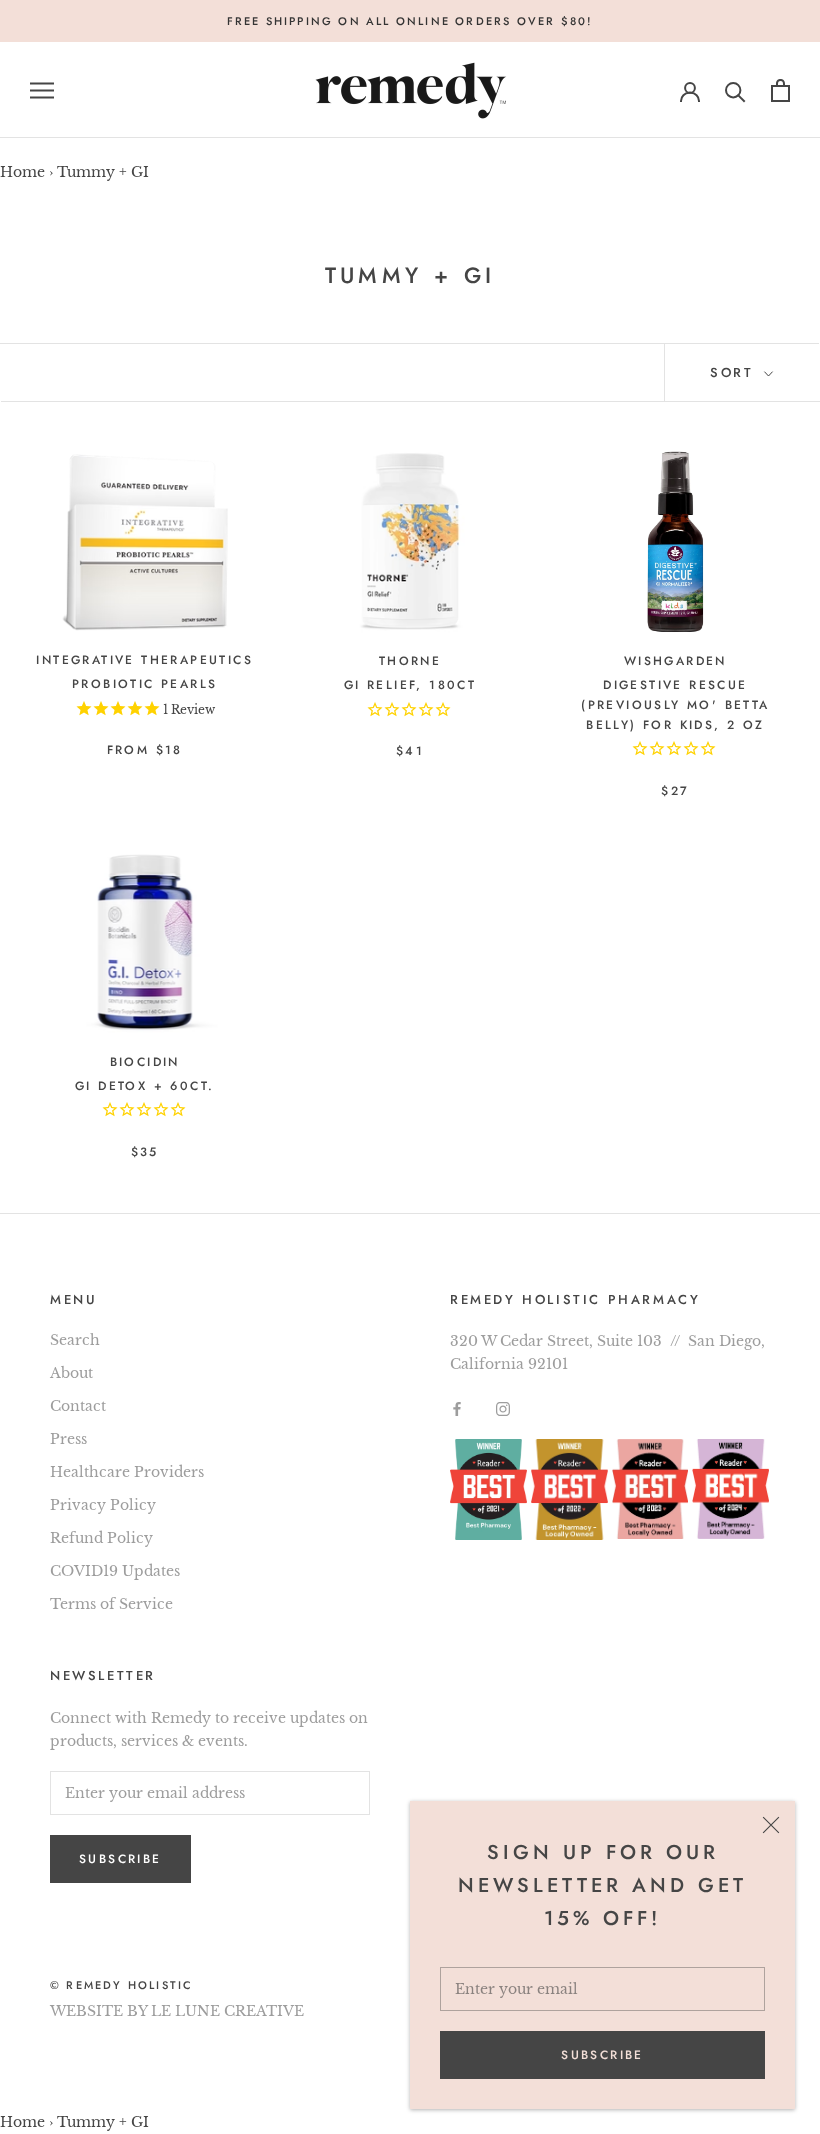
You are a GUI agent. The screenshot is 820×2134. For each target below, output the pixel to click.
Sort (735, 372)
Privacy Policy (103, 1505)
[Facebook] (457, 1407)
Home (22, 172)
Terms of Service (111, 1604)
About (71, 1373)
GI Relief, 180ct (410, 685)
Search (75, 1340)
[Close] (771, 1825)
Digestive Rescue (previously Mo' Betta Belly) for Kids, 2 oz (675, 705)
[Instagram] (503, 1407)
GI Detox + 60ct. (144, 1086)
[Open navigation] (42, 90)
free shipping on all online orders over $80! (410, 21)
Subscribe (602, 2055)
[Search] (735, 90)
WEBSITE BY (98, 2011)
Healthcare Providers (127, 1472)
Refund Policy (101, 1538)
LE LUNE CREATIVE (227, 2011)
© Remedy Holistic (121, 1985)
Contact (78, 1406)
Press (68, 1439)
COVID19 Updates (115, 1571)
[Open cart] (780, 90)
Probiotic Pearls (144, 684)
